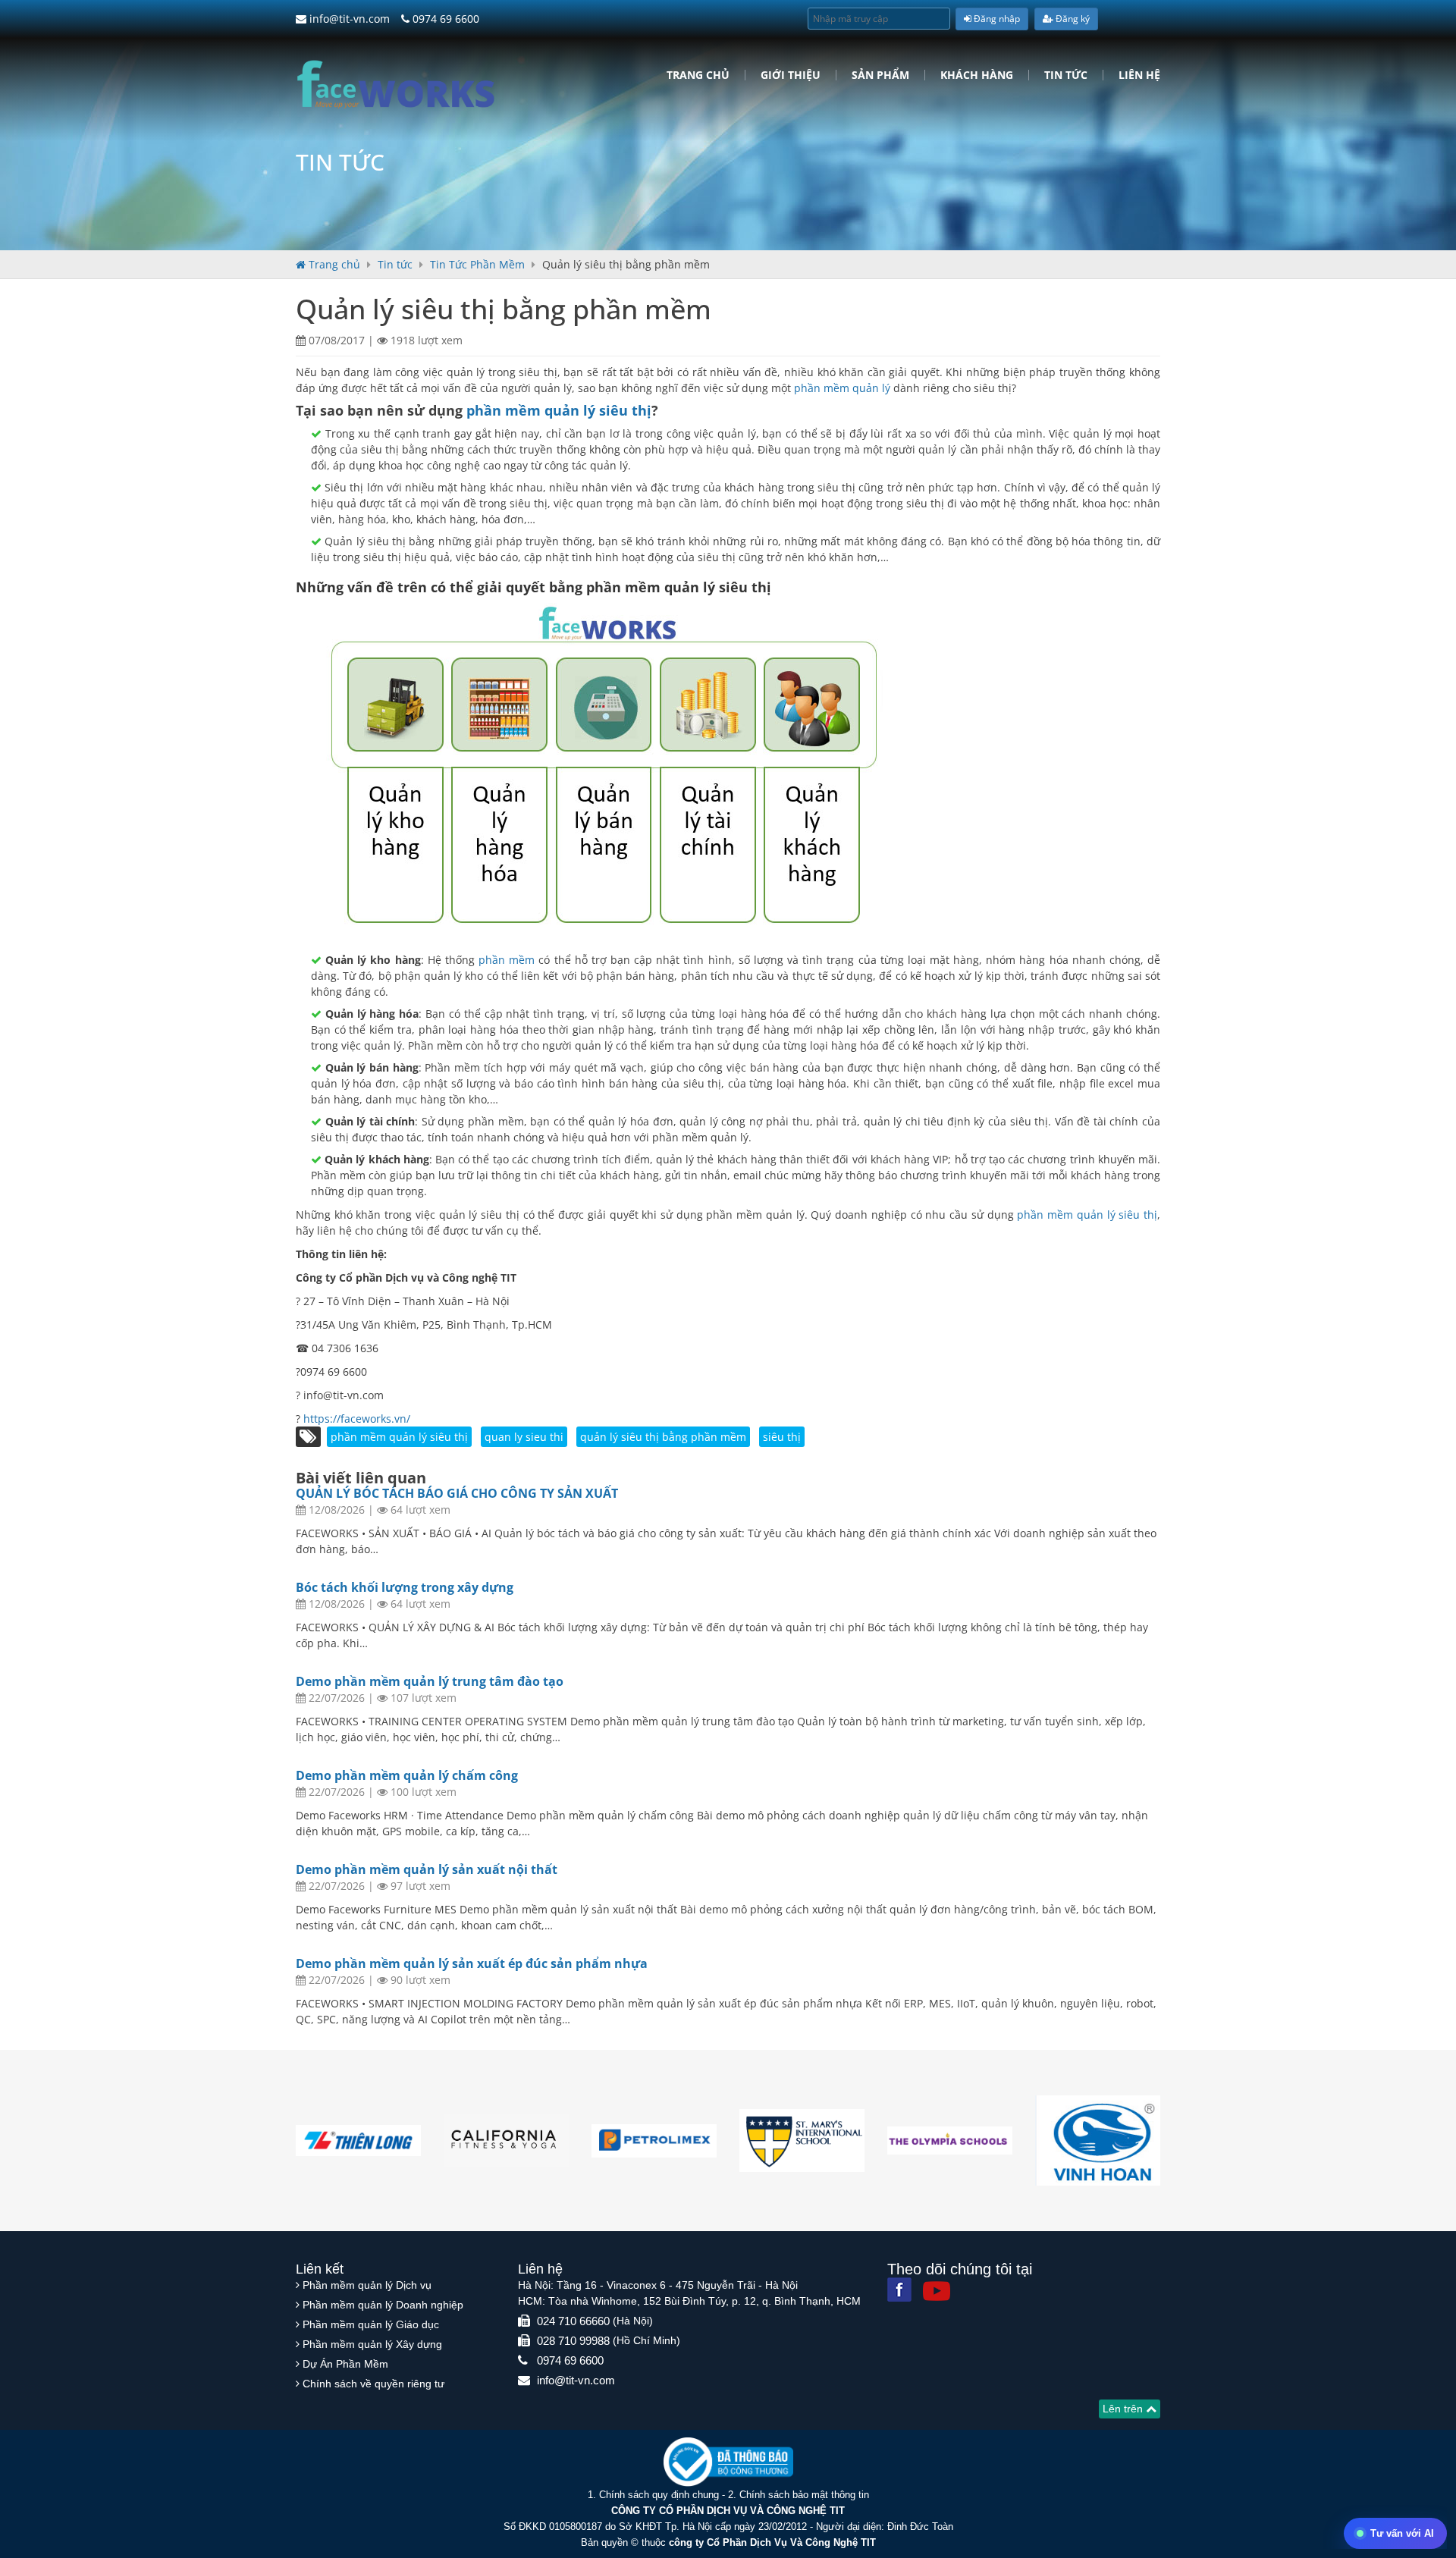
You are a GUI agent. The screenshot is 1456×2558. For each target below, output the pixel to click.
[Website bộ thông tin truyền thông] (728, 2461)
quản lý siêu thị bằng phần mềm (663, 1437)
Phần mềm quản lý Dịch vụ (367, 2285)
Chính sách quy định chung (659, 2495)
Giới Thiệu (791, 75)
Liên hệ (1139, 75)
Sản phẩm (880, 75)
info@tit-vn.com (348, 19)
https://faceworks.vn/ (357, 1419)
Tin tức (1066, 75)
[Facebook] (899, 2290)
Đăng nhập (996, 19)
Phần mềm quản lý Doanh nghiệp (383, 2305)
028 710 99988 (573, 2341)
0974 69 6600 (444, 19)
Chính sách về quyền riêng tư (373, 2384)
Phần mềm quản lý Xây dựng (372, 2344)
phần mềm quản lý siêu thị (559, 410)
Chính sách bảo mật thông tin (804, 2495)
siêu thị (782, 1437)
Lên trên (1124, 2409)
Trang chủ (698, 75)
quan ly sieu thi (524, 1437)
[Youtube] (937, 2291)
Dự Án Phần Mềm (345, 2364)
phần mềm (507, 960)
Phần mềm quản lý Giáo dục (371, 2324)
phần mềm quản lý (842, 388)
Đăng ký (1072, 19)
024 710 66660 (573, 2321)
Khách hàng (977, 75)
